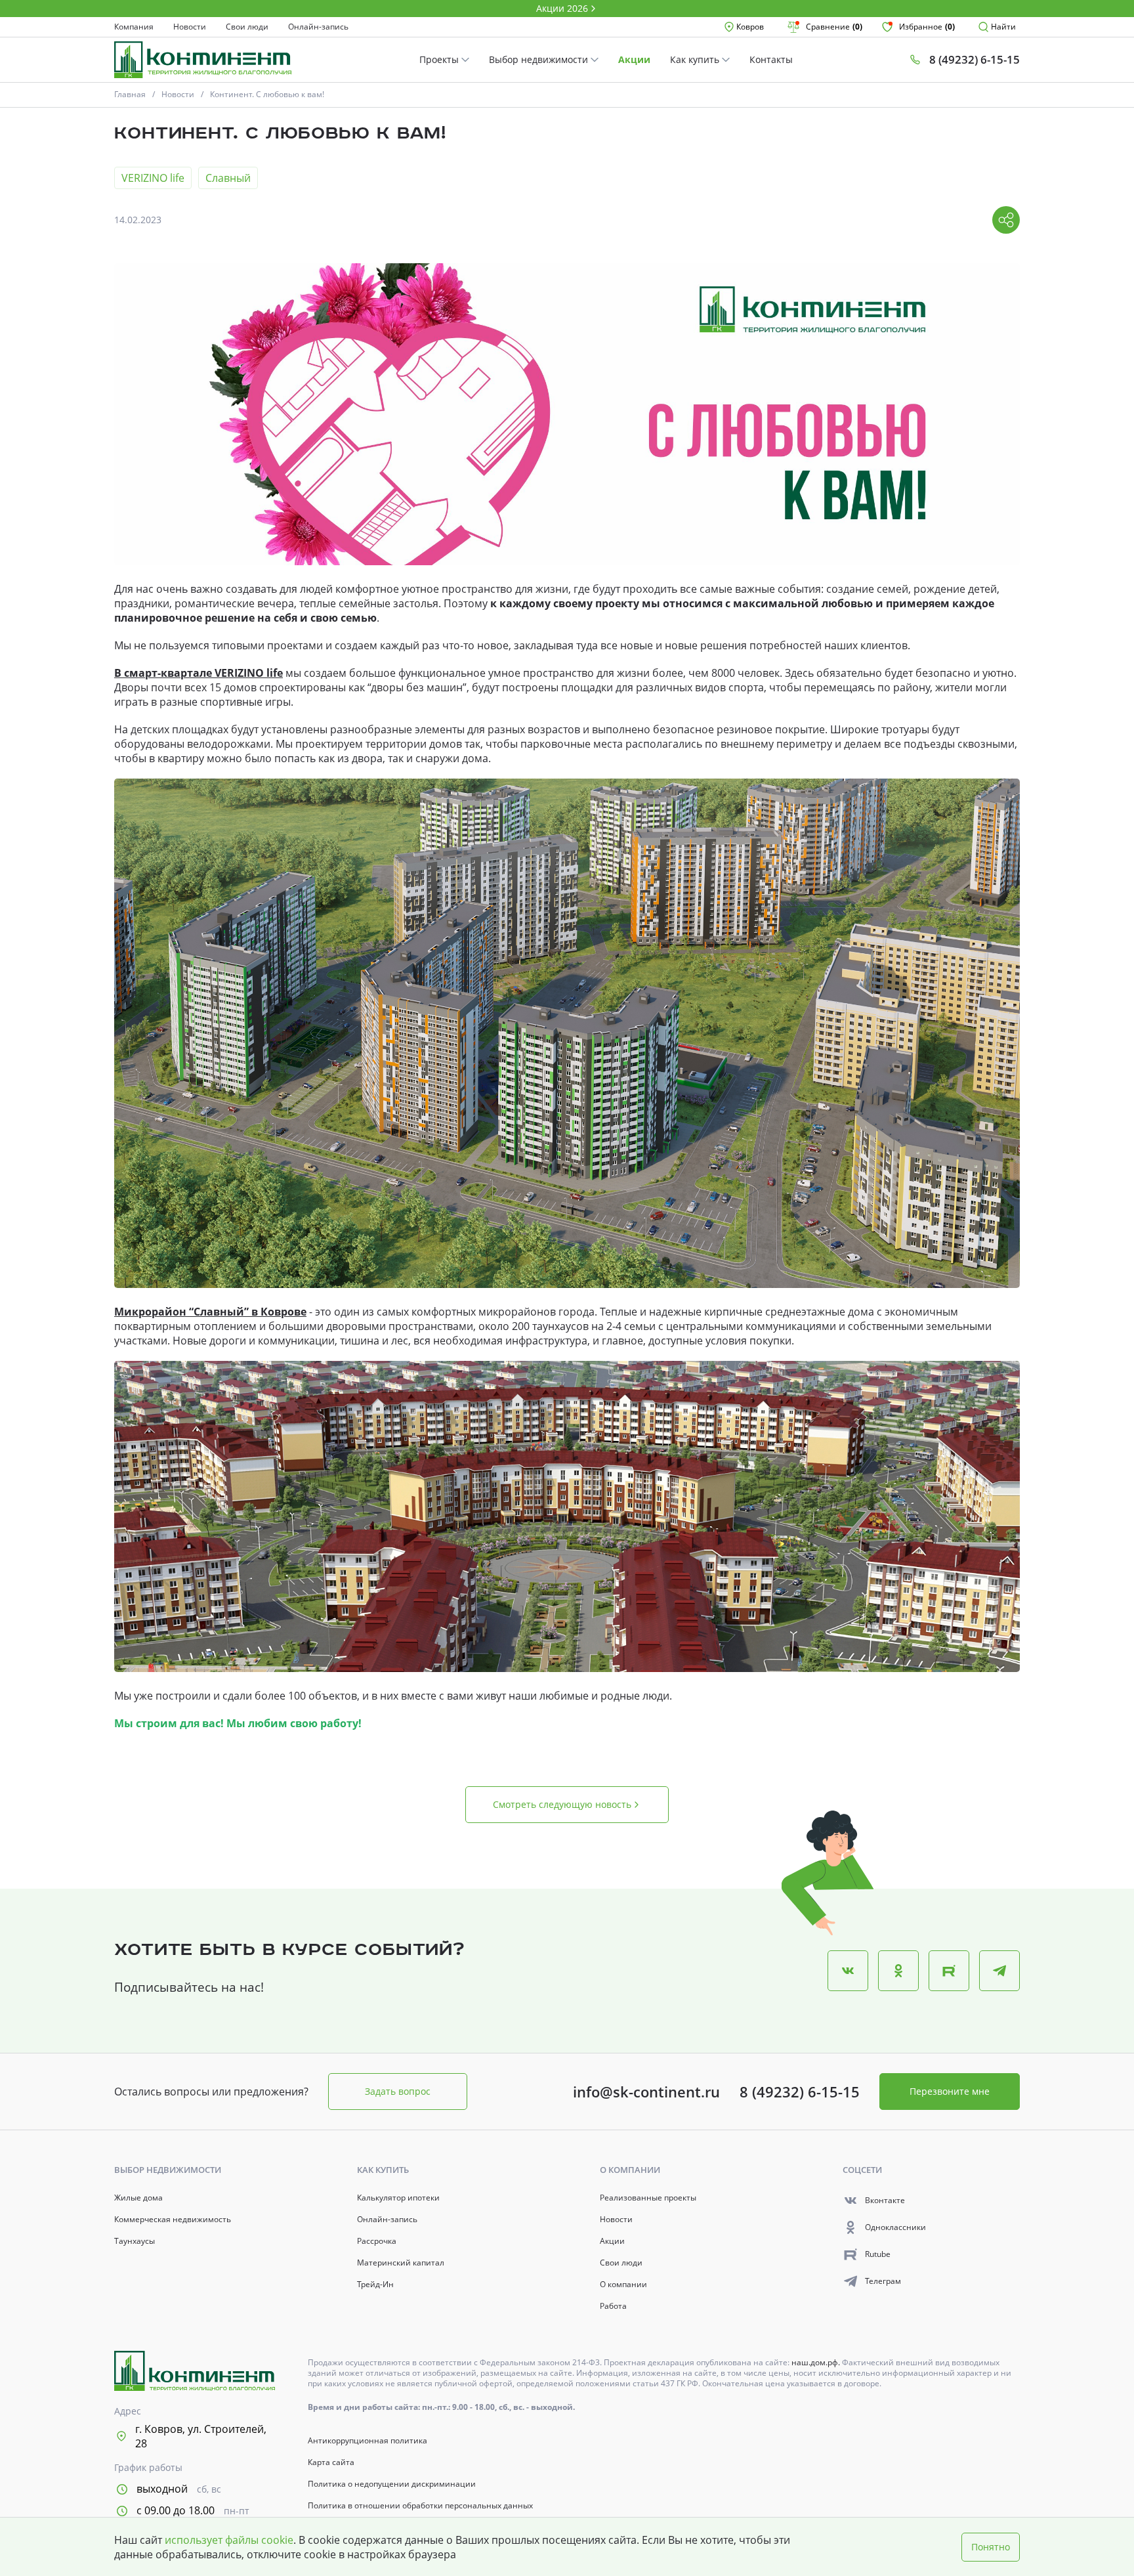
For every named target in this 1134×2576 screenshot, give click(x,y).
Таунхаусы (135, 2241)
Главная (130, 94)
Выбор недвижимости (540, 59)
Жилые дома (138, 2198)
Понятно (991, 2547)
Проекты (440, 59)
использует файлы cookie (229, 2540)
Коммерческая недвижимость (173, 2220)
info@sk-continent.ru (646, 2092)
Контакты (771, 59)
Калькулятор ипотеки (398, 2198)
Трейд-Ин (375, 2285)
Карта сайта (331, 2462)
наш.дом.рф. (817, 2362)
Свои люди (247, 27)
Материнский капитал (401, 2263)
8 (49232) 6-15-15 (800, 2092)
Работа (613, 2306)
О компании (623, 2285)
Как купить (696, 59)
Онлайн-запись (318, 27)
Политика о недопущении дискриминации (392, 2484)
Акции (634, 59)
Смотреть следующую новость (562, 1804)
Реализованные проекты (648, 2198)
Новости (190, 27)
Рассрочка (377, 2241)
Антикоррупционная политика (367, 2441)
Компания (134, 27)
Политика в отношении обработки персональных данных (420, 2506)
